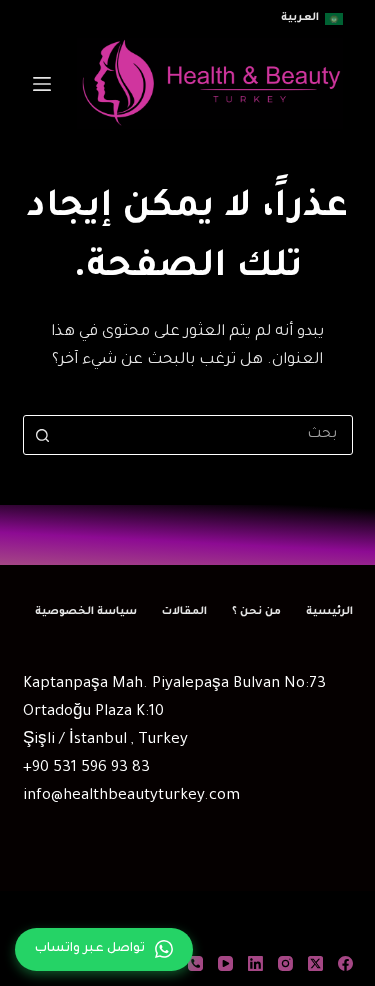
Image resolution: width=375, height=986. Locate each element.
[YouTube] (225, 963)
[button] (312, 19)
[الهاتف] (195, 963)
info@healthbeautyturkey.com (131, 796)
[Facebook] (345, 963)
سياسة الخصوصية (86, 612)
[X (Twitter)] (315, 963)
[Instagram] (285, 963)
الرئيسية (329, 612)
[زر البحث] (43, 435)
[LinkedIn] (255, 963)
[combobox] (207, 435)
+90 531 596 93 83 (86, 768)
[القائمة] (42, 84)
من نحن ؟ (256, 612)
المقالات (184, 612)
